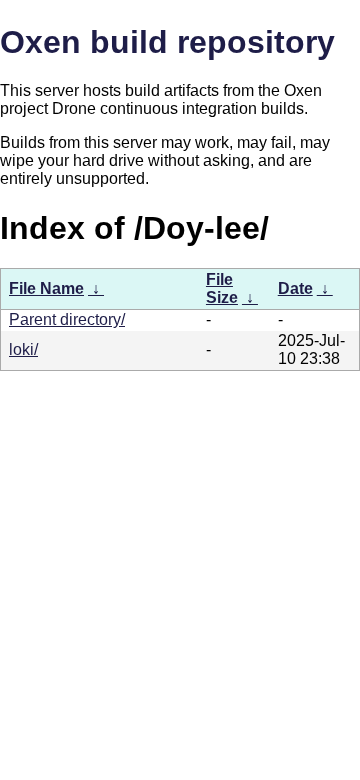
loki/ (23, 349)
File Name (46, 288)
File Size (222, 288)
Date (295, 288)
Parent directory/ (67, 319)
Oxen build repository (167, 42)
